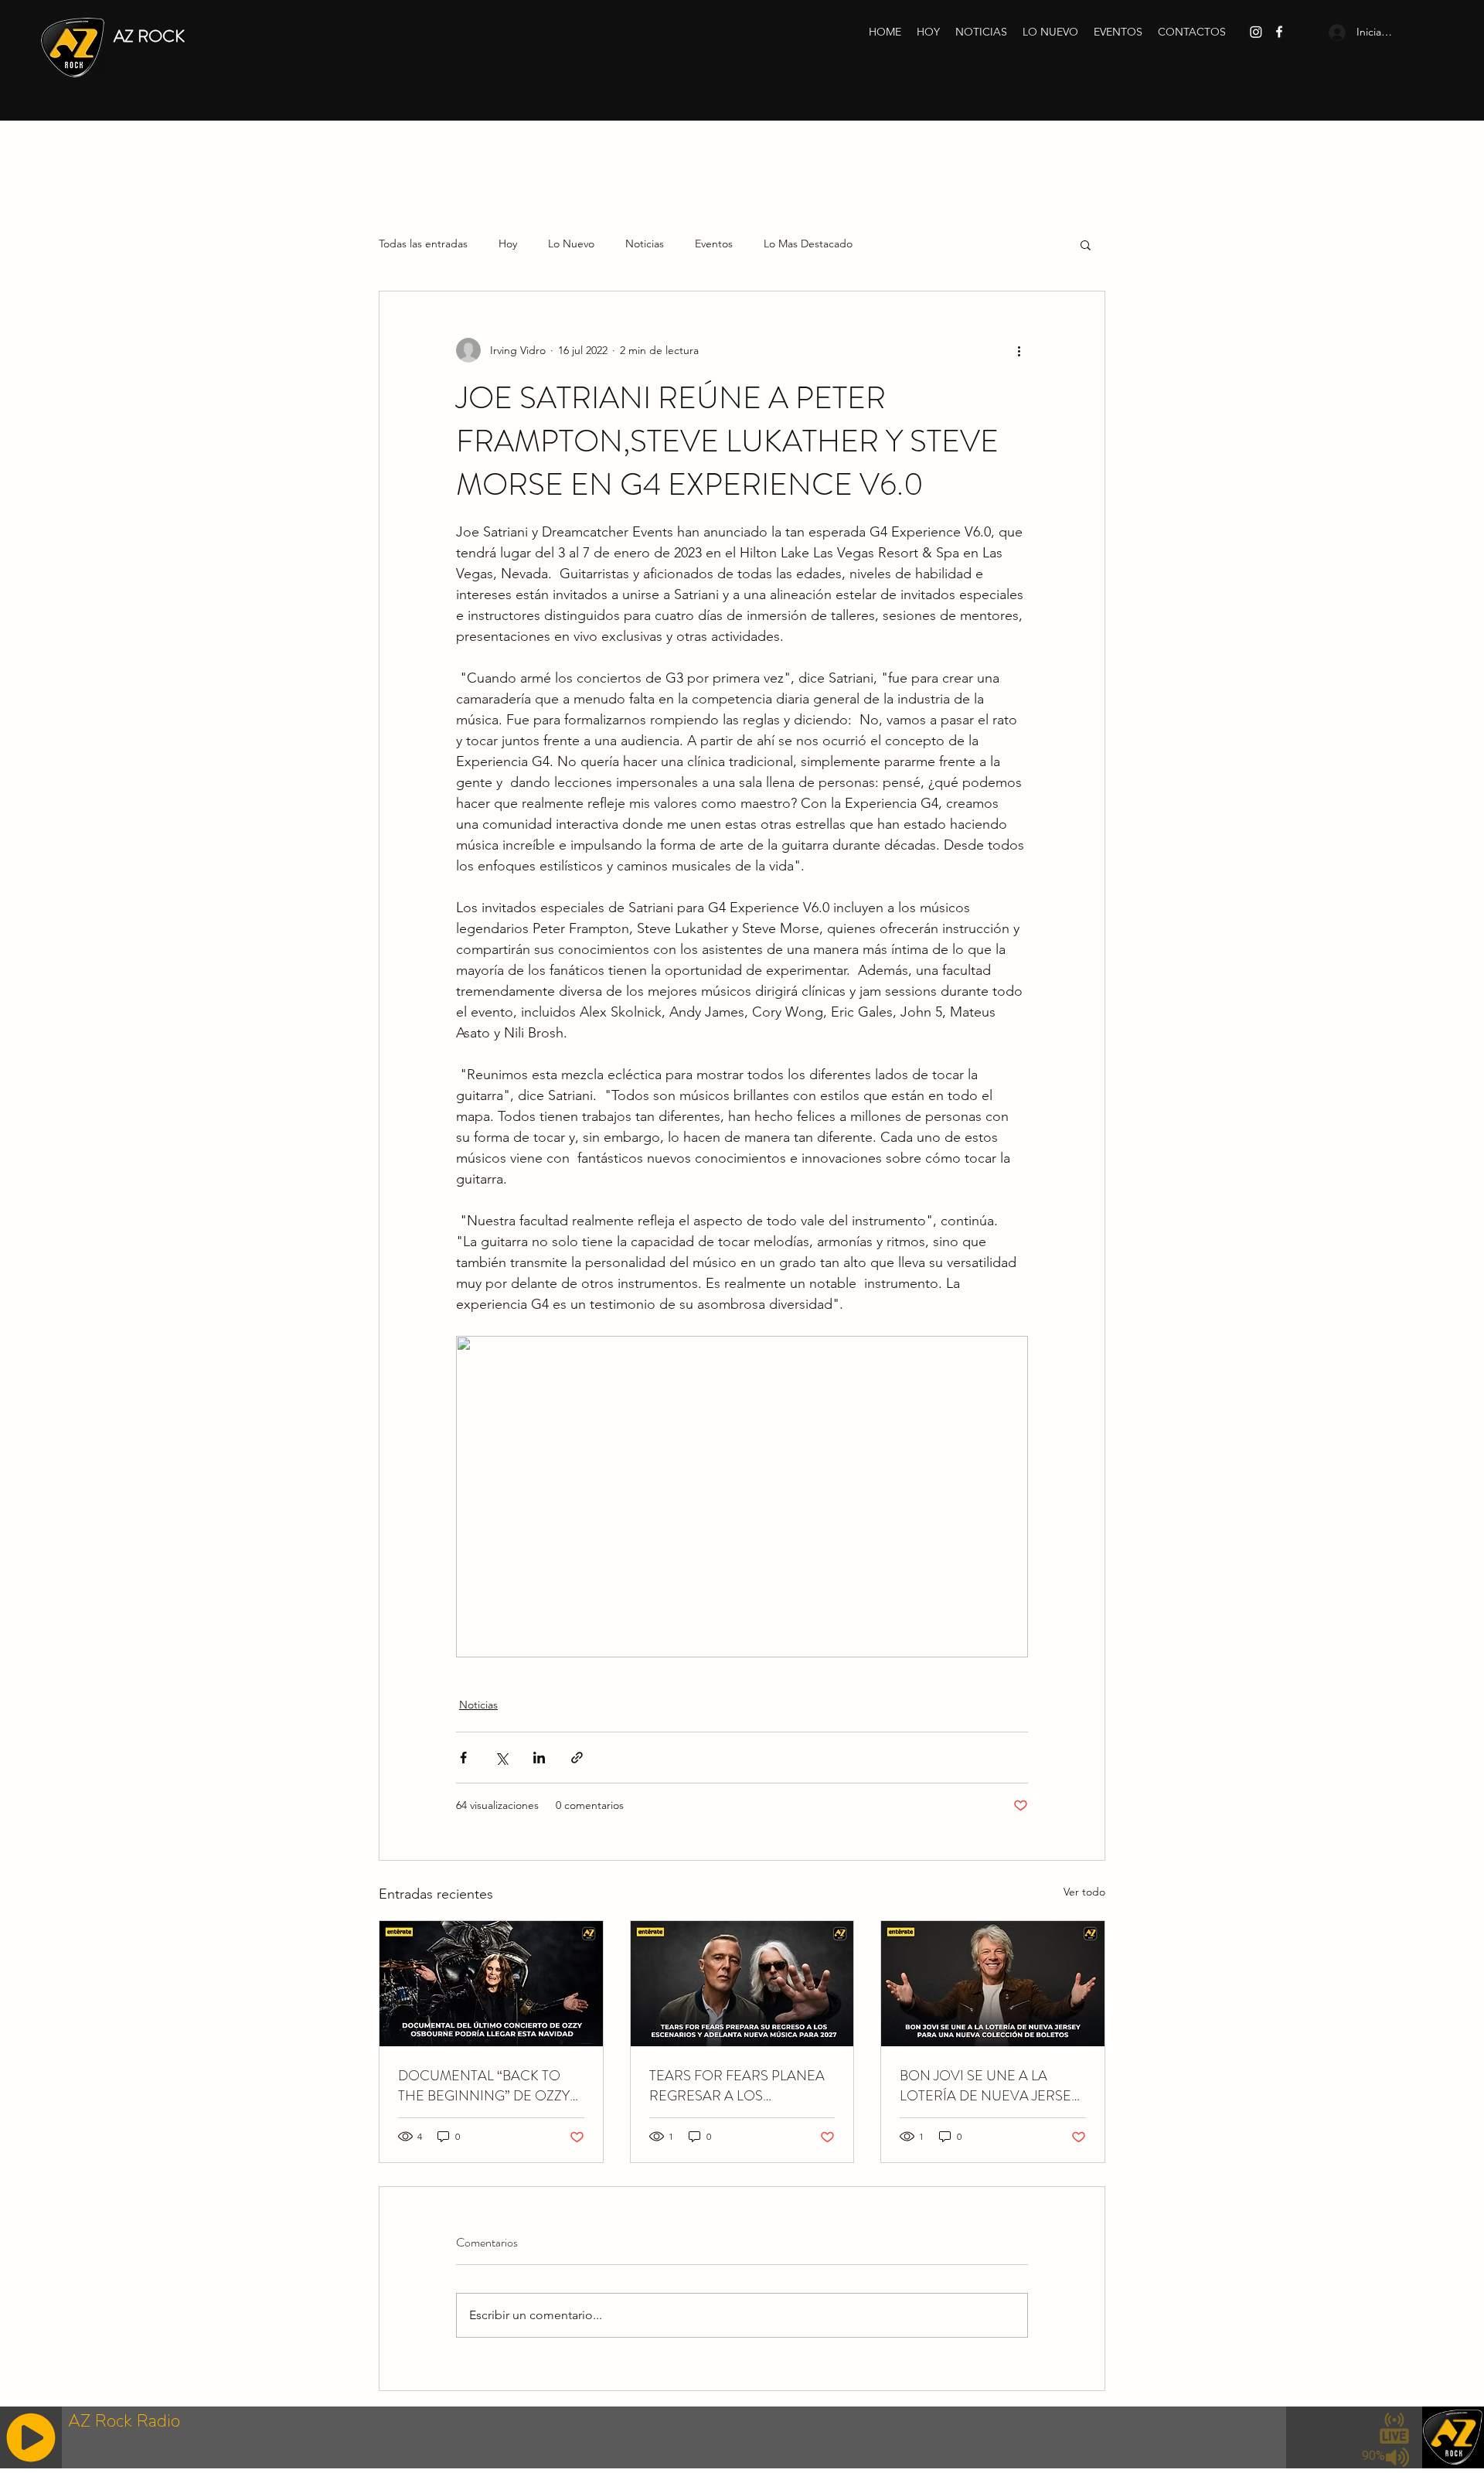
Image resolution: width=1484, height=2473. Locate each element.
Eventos (714, 244)
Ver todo (1084, 1892)
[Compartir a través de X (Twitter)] (501, 1758)
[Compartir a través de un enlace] (577, 1758)
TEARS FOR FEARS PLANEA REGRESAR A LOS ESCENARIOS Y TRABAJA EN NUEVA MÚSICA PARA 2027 (740, 2086)
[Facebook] (1279, 32)
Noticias (645, 244)
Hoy (508, 244)
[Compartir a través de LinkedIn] (539, 1758)
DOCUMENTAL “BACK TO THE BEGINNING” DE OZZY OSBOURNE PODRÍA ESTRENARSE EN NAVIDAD (485, 2086)
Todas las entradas (423, 244)
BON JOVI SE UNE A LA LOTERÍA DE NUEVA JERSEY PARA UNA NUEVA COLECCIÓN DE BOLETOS (989, 2086)
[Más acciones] (1019, 350)
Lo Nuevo (571, 244)
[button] (1086, 244)
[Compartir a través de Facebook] (463, 1758)
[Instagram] (1256, 32)
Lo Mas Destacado (808, 244)
